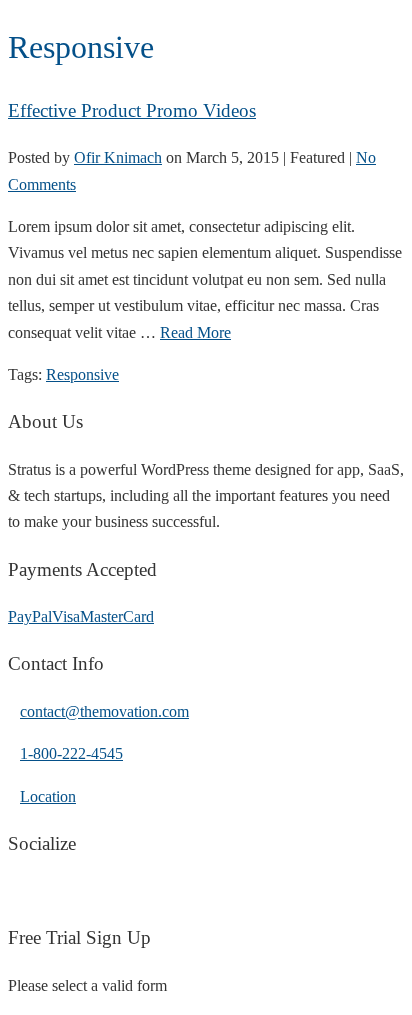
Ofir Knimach (118, 157)
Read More (195, 332)
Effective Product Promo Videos (132, 110)
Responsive (82, 374)
